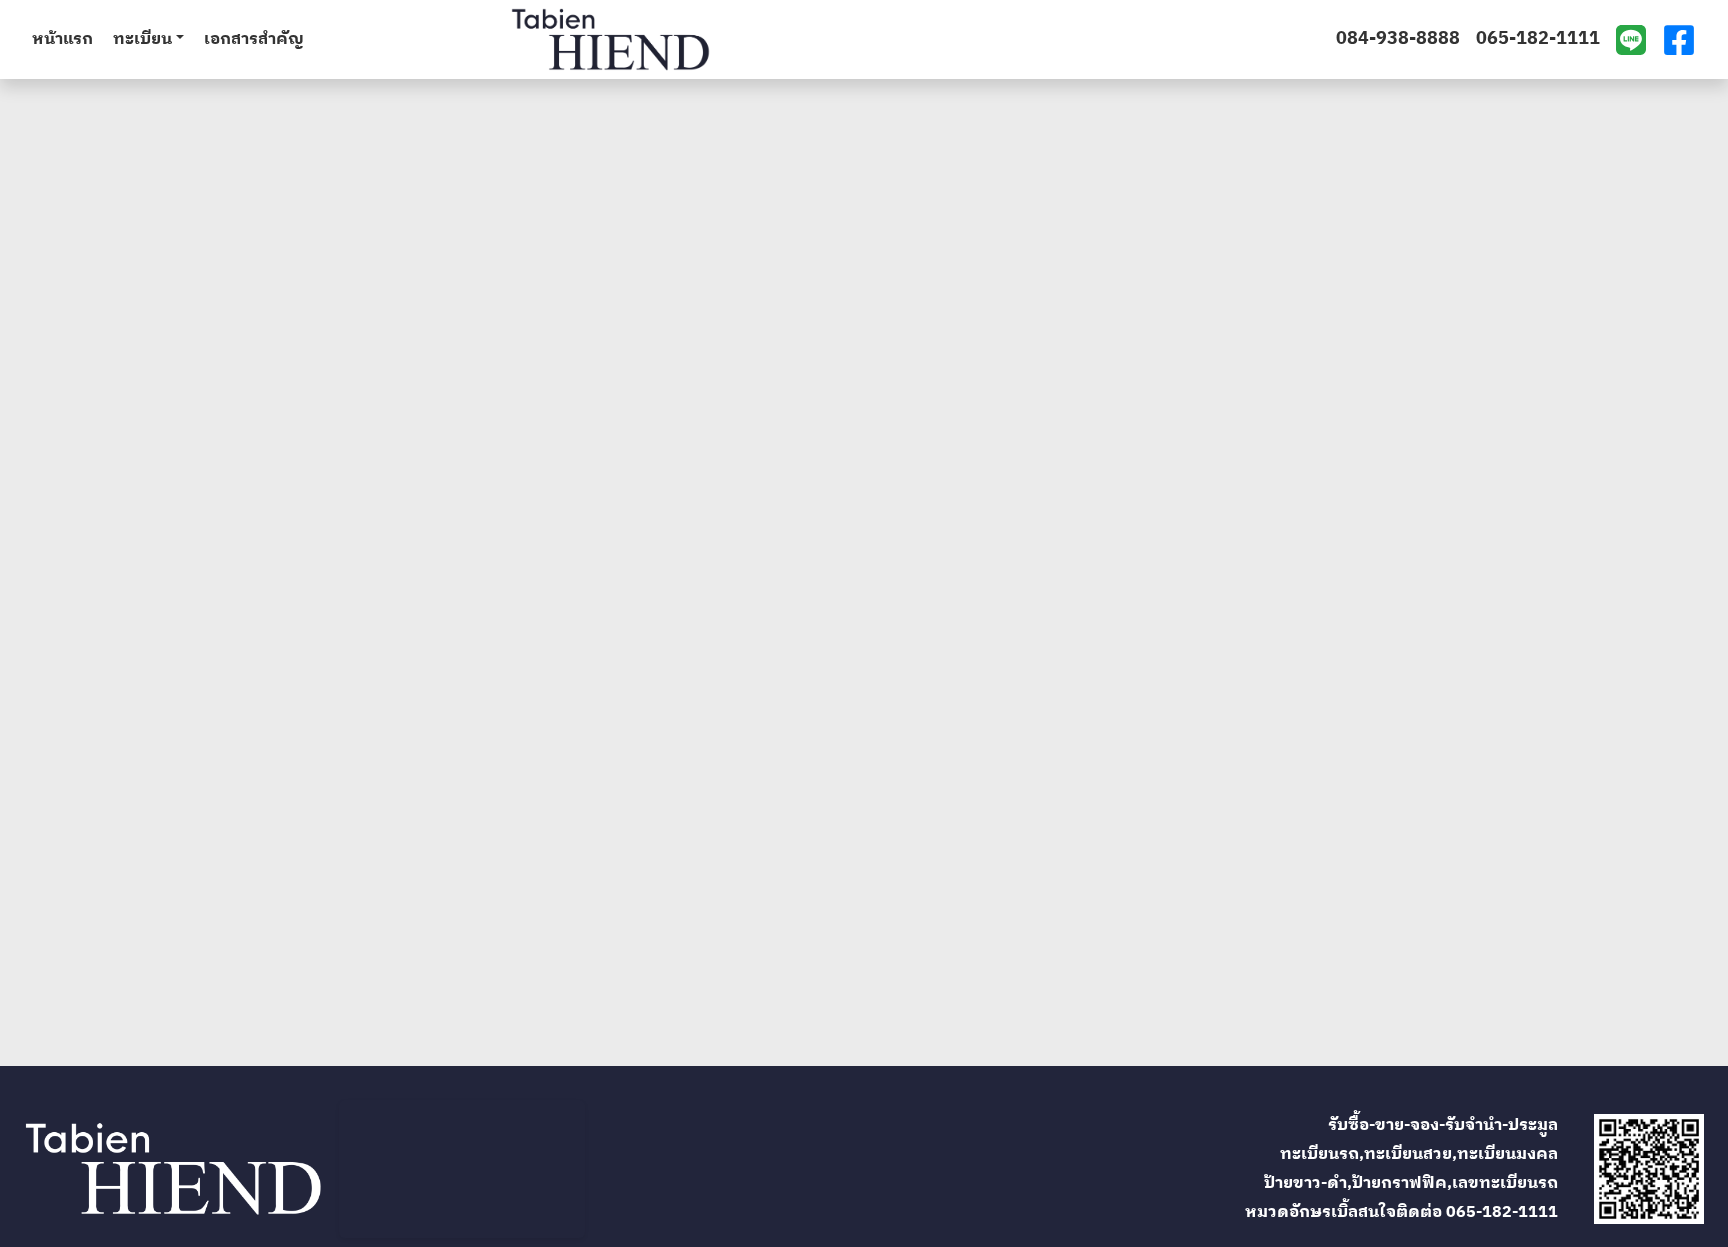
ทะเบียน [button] (142, 40)
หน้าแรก (62, 40)
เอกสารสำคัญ (254, 40)
